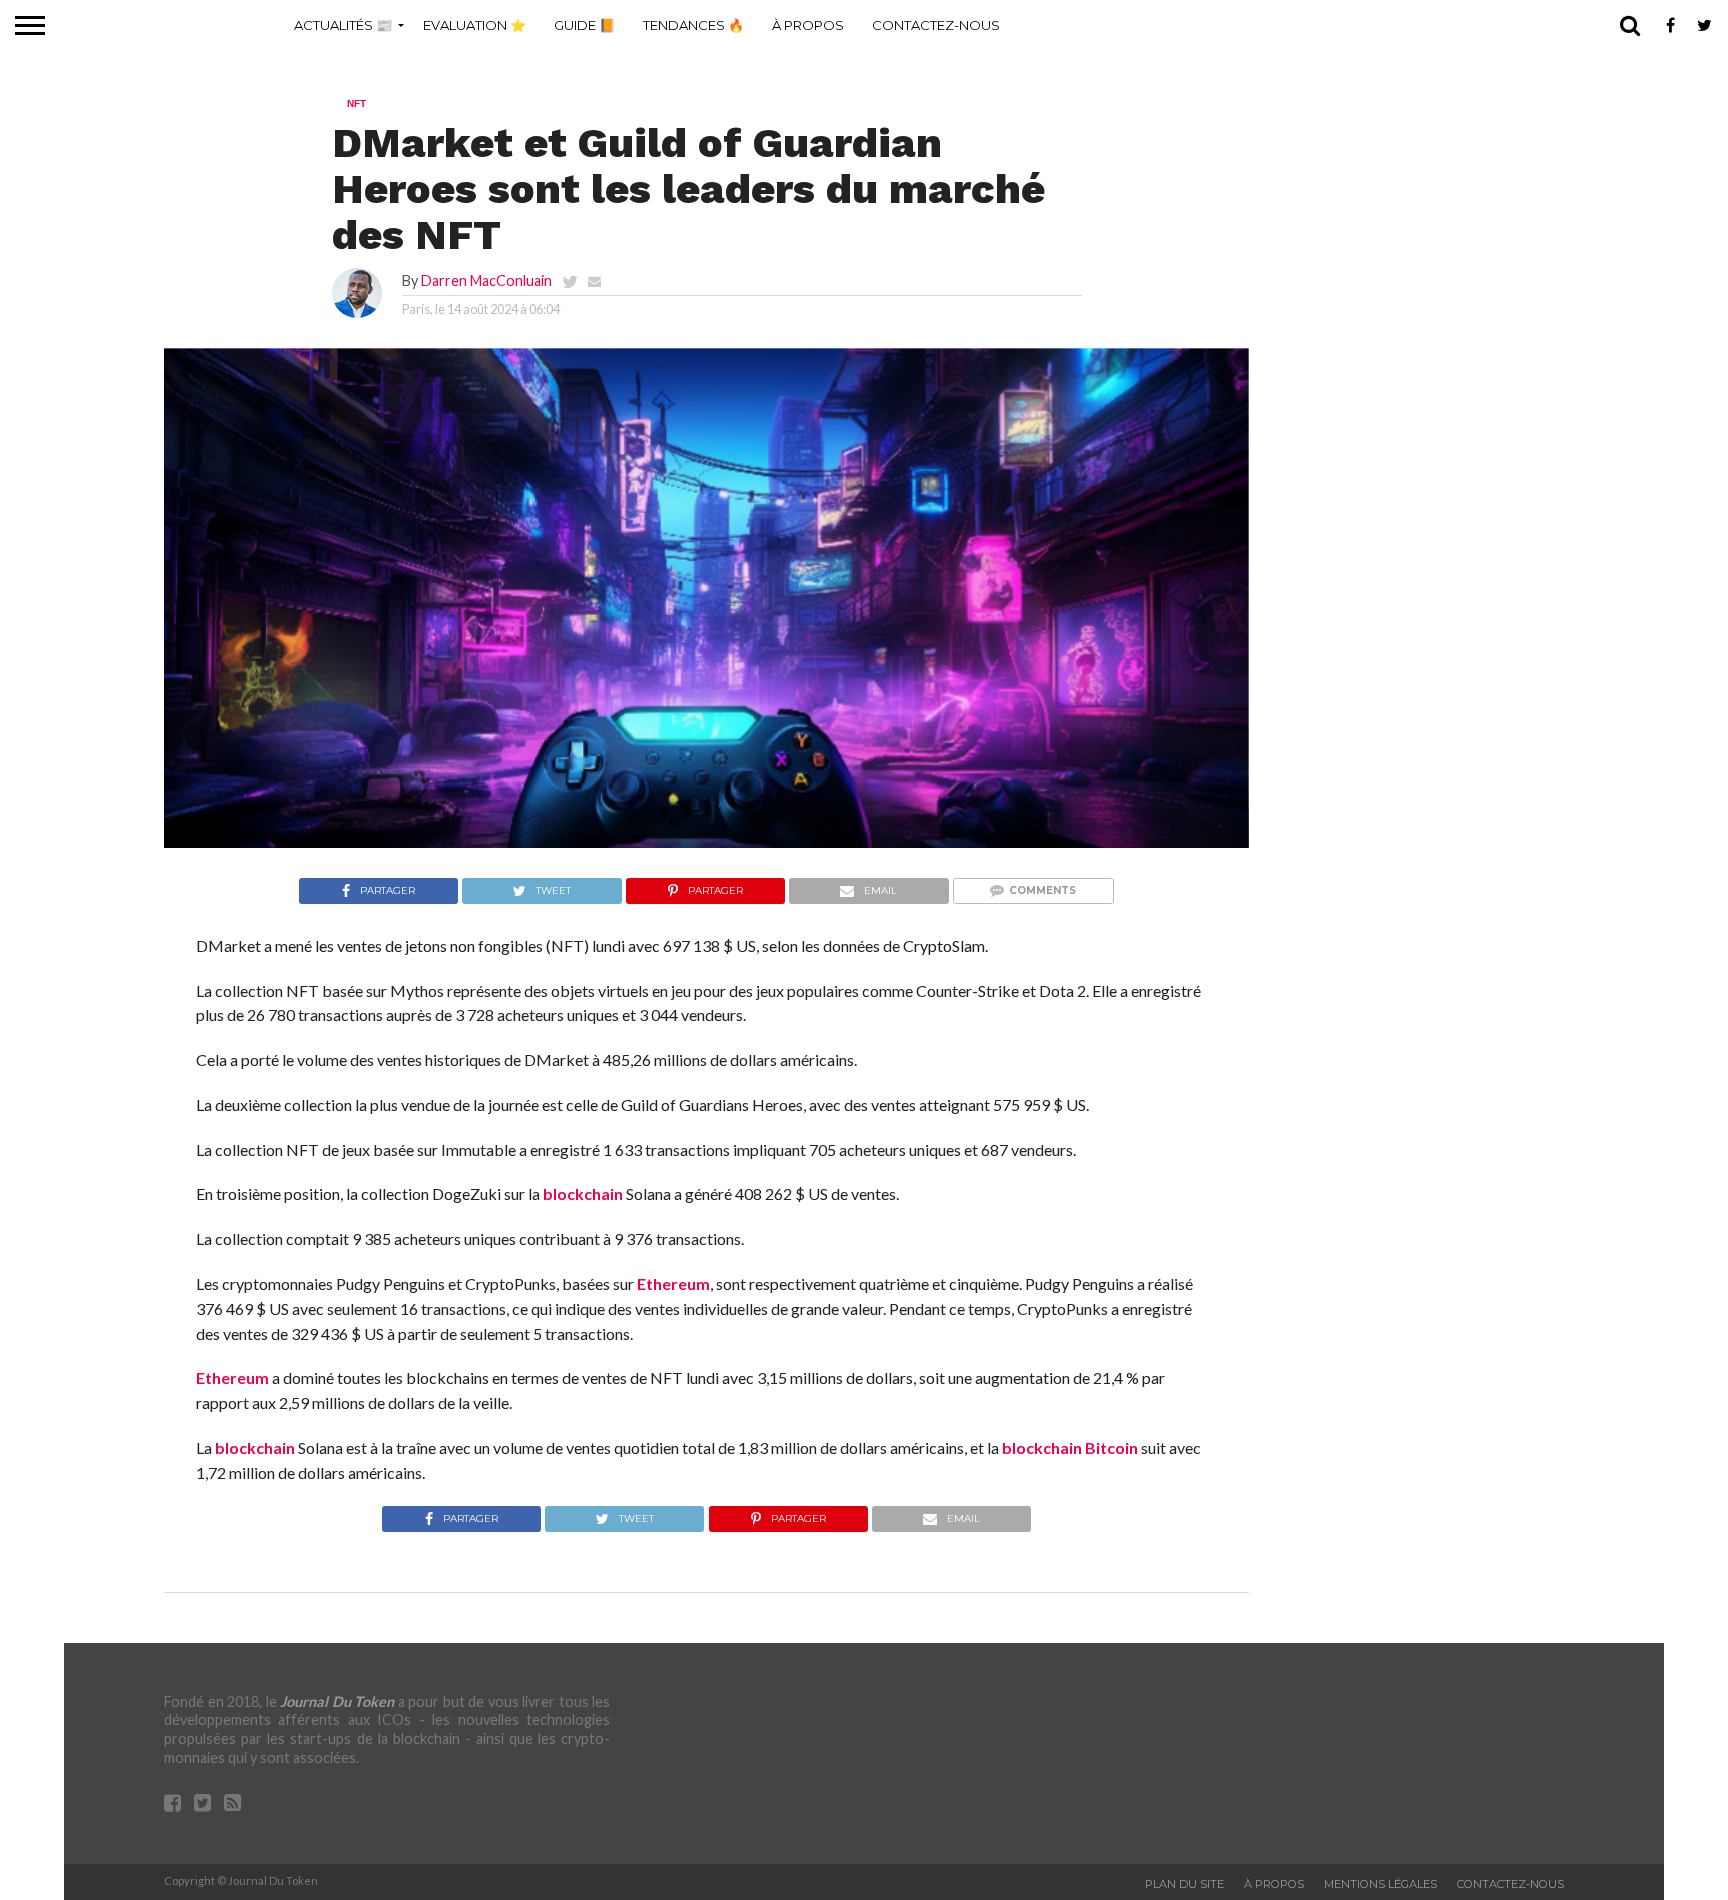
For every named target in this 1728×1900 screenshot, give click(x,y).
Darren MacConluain (486, 280)
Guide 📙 (584, 25)
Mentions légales (1380, 1884)
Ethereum (673, 1283)
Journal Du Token (337, 1701)
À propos (808, 25)
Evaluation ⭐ (474, 25)
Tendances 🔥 (693, 25)
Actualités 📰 (343, 25)
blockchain (583, 1193)
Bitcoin (1111, 1447)
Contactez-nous (936, 25)
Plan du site (1184, 1884)
